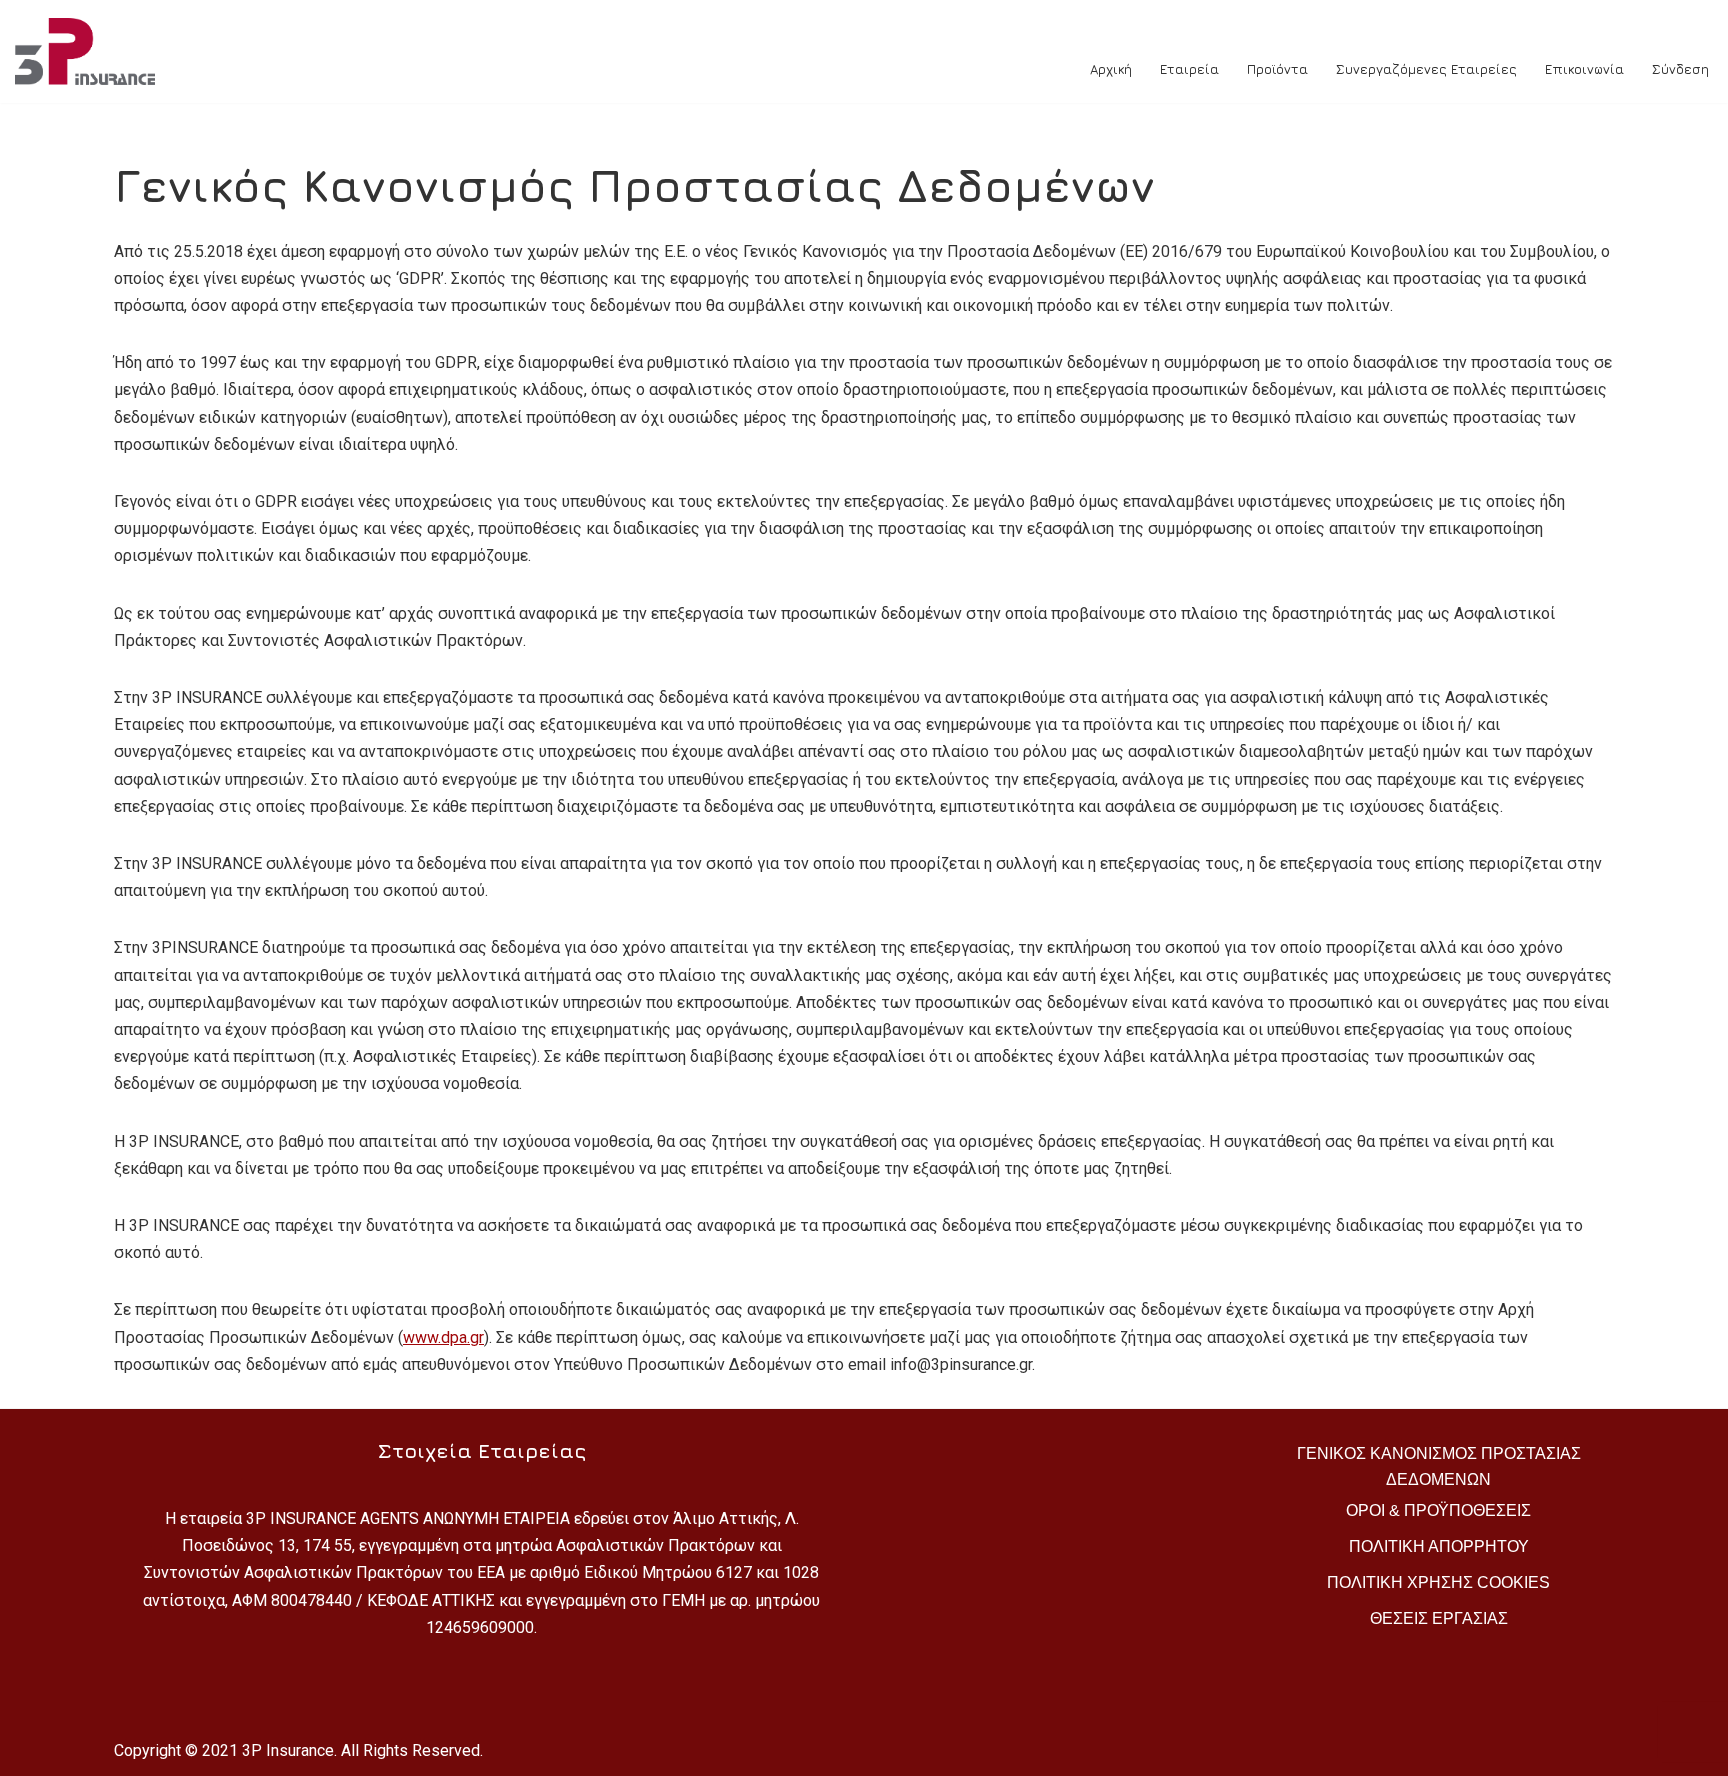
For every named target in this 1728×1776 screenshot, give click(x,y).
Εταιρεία (1189, 69)
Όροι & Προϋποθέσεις (1438, 1510)
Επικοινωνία (1584, 69)
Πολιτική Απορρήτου (1439, 1546)
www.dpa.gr (443, 1337)
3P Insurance (288, 1750)
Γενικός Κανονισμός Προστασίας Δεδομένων (1439, 1466)
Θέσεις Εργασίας (1439, 1618)
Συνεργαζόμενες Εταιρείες (1426, 69)
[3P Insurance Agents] (90, 51)
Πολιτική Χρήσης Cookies (1438, 1582)
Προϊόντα (1277, 69)
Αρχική (1111, 69)
